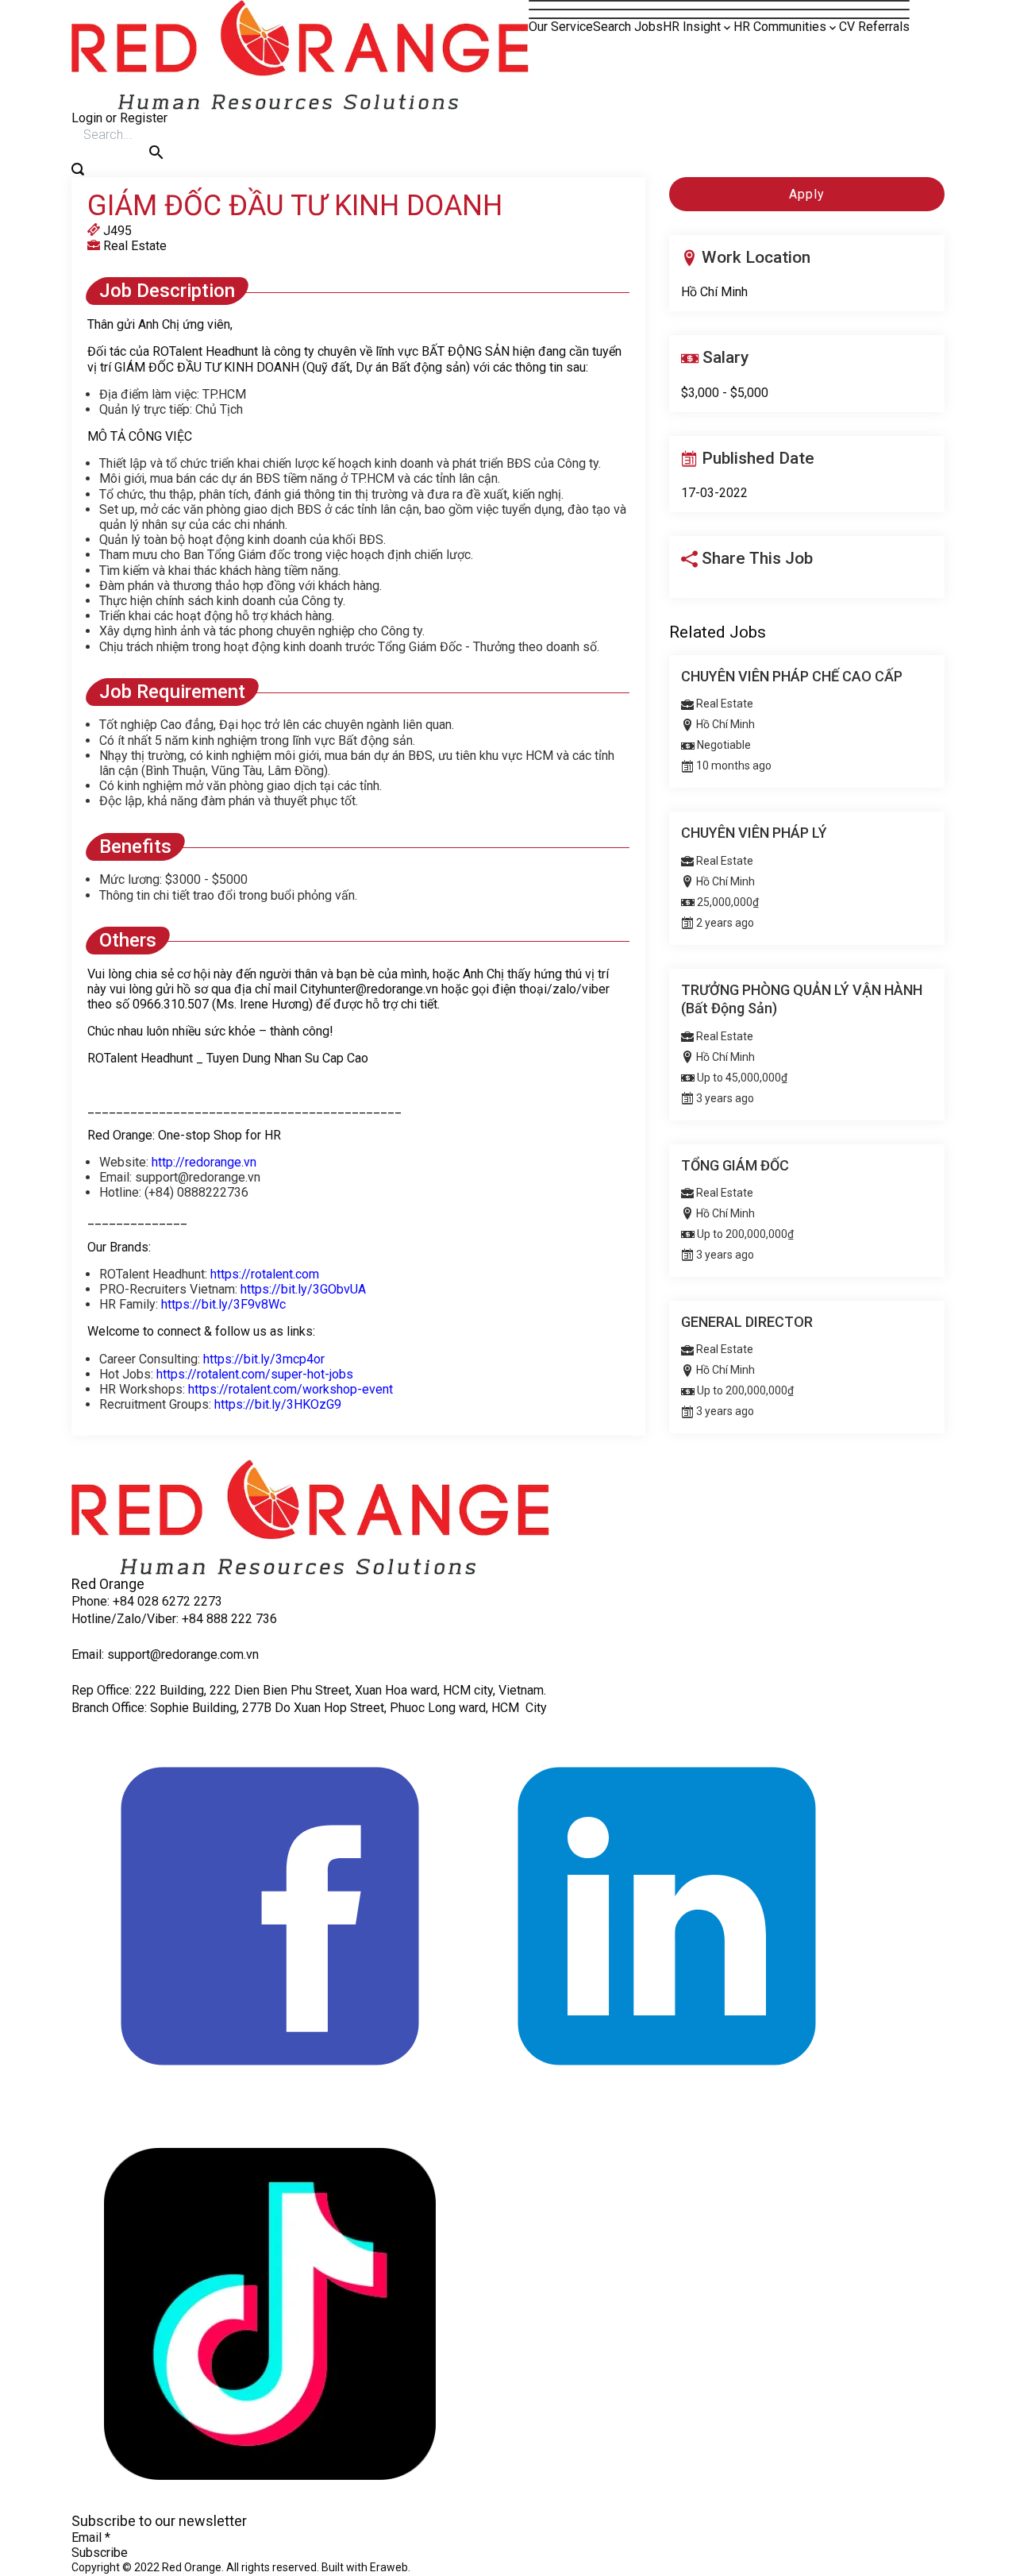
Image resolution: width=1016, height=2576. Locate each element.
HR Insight (692, 27)
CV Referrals (874, 27)
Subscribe (100, 2553)
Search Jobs (628, 27)
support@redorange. (164, 1654)
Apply (807, 194)
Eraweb (389, 2567)
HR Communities (780, 27)
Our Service (561, 27)
